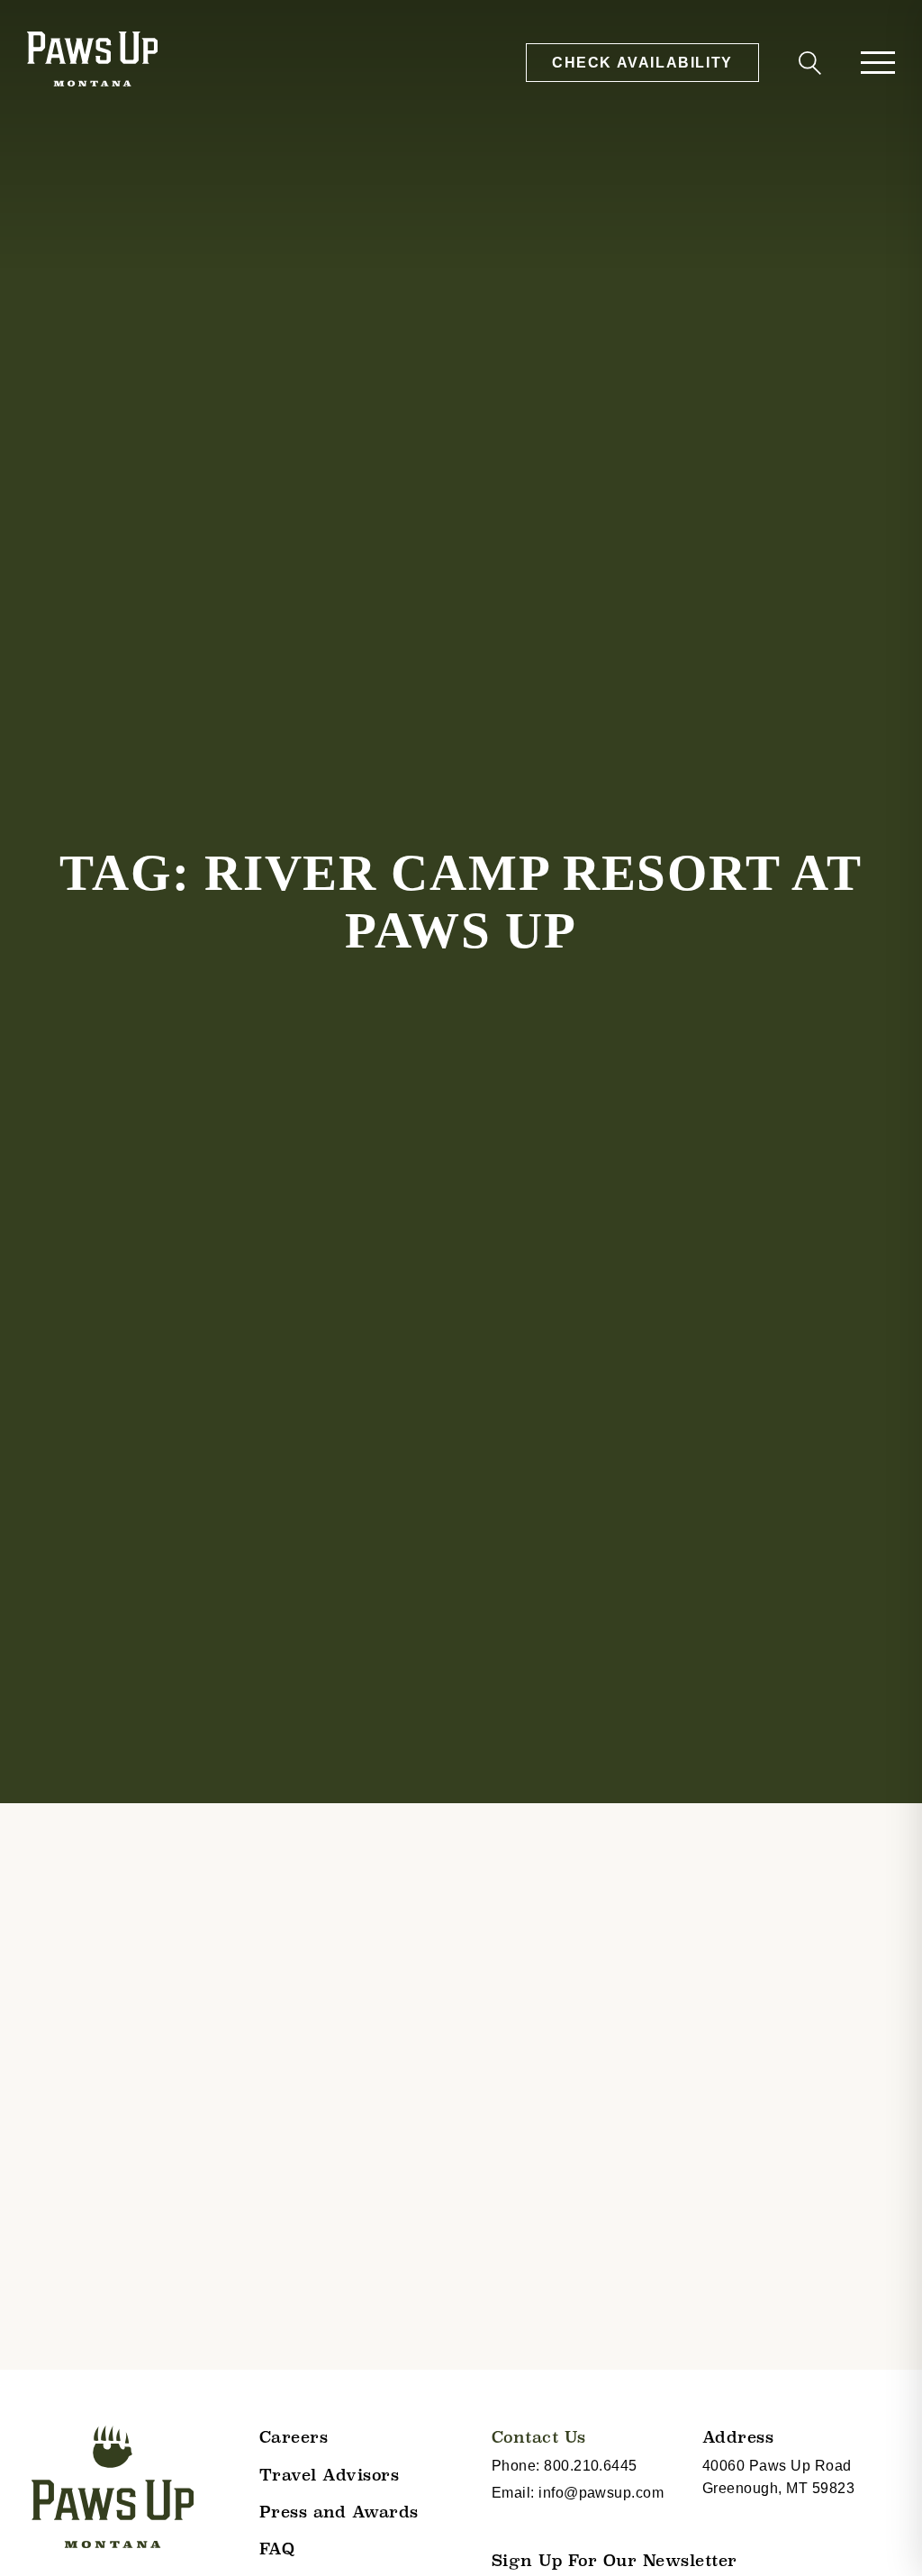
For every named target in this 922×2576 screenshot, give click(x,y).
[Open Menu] (878, 63)
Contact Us (539, 2437)
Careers (294, 2437)
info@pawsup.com (601, 2493)
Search (807, 66)
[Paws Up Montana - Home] (92, 62)
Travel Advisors (330, 2475)
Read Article (81, 2466)
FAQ (277, 2549)
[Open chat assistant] (880, 2534)
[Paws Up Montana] (113, 2487)
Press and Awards (339, 2512)
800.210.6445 (591, 2466)
